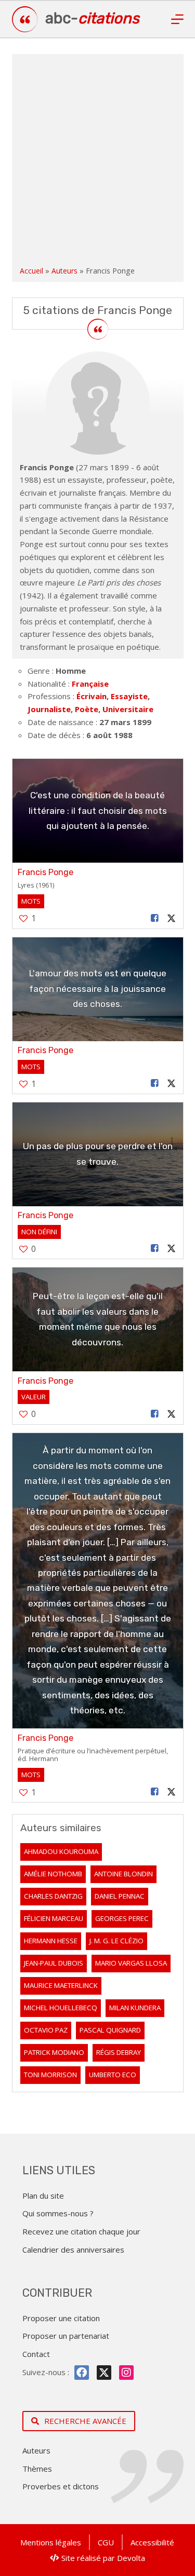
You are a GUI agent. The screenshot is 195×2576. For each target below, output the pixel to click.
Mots (31, 901)
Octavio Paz (46, 2030)
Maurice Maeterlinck (61, 1985)
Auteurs (64, 271)
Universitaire (128, 709)
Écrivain (92, 696)
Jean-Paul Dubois (54, 1963)
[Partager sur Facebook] (154, 918)
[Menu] (177, 19)
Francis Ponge (45, 872)
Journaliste (49, 709)
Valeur (34, 1397)
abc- (92, 18)
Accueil (31, 271)
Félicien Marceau (54, 1918)
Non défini (39, 1232)
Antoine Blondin (123, 1874)
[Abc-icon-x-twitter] (104, 2373)
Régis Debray (119, 2052)
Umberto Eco (113, 2075)
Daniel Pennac (120, 1896)
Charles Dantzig (53, 1896)
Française (90, 684)
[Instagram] (126, 2373)
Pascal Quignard (110, 2030)
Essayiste (129, 696)
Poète (87, 709)
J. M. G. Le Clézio (116, 1941)
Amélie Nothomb (53, 1874)
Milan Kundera (135, 2008)
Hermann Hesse (51, 1941)
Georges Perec (122, 1918)
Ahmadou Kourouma (61, 1851)
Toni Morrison (50, 2075)
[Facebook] (82, 2373)
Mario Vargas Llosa (131, 1963)
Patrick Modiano (54, 2052)
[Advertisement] (97, 162)
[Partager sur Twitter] (171, 918)
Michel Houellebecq (61, 2008)
